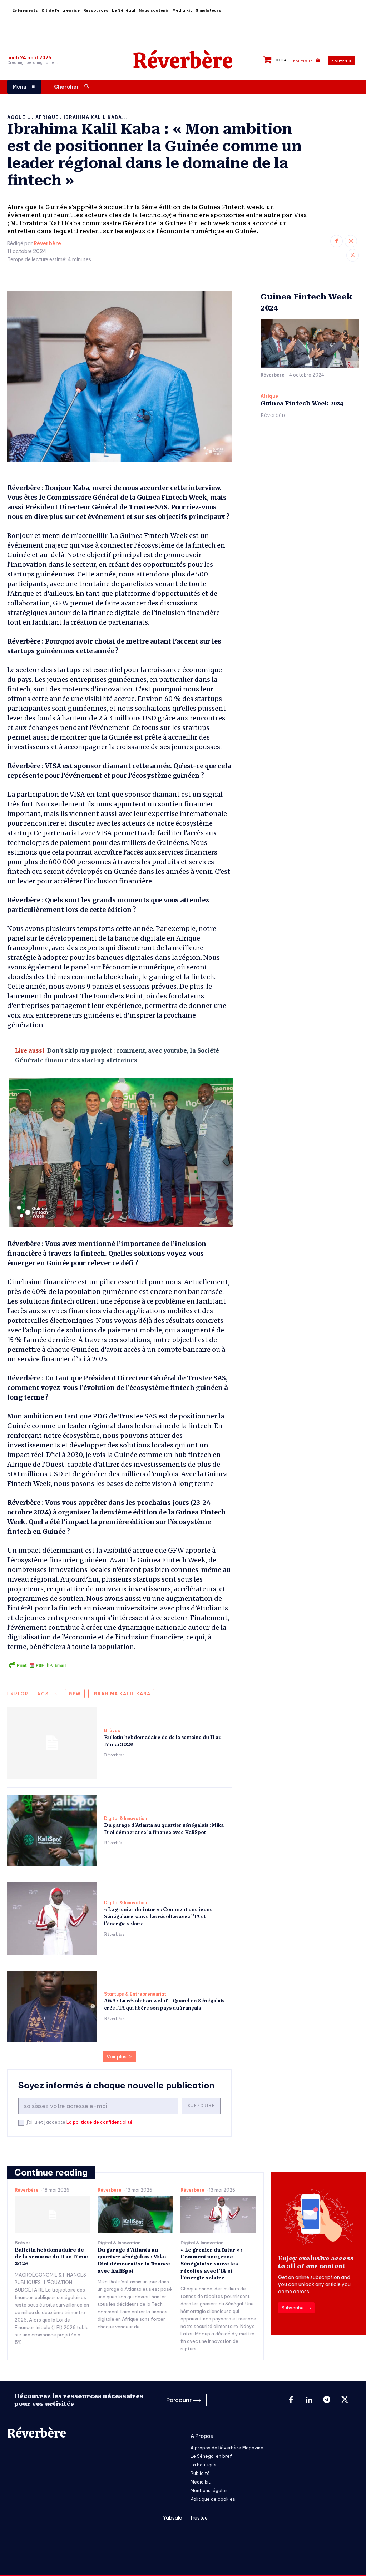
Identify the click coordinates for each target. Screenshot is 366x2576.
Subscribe (201, 2106)
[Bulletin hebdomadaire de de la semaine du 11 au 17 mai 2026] (52, 1743)
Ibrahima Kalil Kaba (121, 1694)
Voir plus (117, 2057)
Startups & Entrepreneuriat (135, 1994)
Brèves (112, 1731)
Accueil (19, 117)
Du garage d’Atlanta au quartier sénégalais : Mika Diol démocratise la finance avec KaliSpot (164, 1829)
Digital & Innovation (125, 1819)
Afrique (47, 117)
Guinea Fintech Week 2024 (302, 404)
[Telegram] (327, 2400)
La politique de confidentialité (100, 2122)
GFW (75, 1694)
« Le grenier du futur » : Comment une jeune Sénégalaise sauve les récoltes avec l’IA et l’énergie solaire (158, 1916)
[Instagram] (351, 241)
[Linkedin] (309, 2400)
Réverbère (47, 244)
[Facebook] (337, 241)
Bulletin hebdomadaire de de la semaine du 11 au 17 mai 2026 (52, 2257)
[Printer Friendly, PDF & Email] (38, 1665)
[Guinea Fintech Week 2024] (310, 344)
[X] (353, 255)
